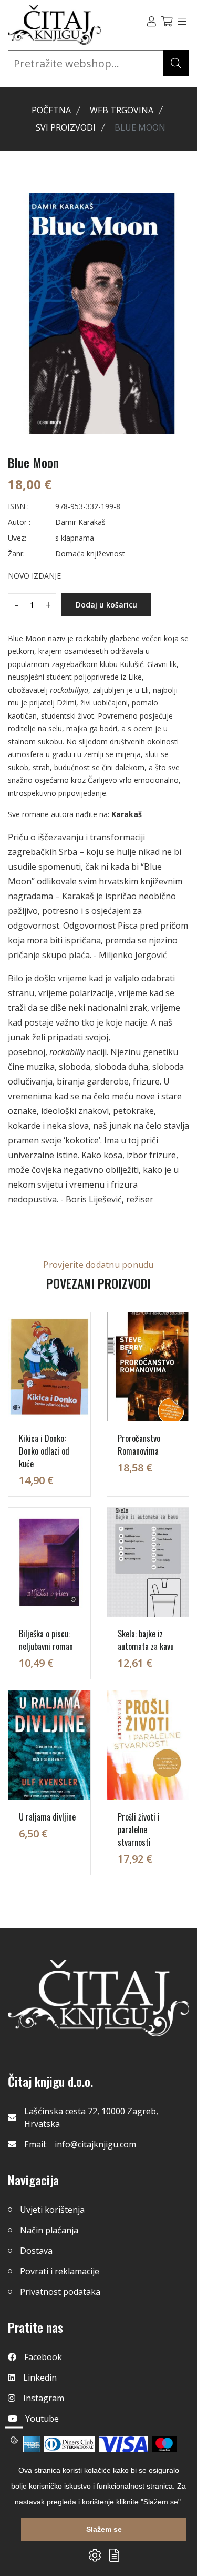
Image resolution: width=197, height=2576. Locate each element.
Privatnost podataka (60, 2292)
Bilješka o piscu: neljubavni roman (46, 1640)
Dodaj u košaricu (106, 605)
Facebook (43, 2357)
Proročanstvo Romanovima (139, 1445)
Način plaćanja (49, 2230)
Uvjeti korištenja (52, 2210)
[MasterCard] (164, 2444)
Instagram (44, 2398)
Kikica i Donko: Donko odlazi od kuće (44, 1451)
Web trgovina (122, 110)
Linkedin (40, 2378)
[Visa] (123, 2444)
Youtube (42, 2419)
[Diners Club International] (69, 2444)
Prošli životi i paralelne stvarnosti (139, 1829)
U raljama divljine (47, 1817)
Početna (51, 110)
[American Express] (30, 2444)
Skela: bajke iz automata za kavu (146, 1640)
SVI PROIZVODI (66, 127)
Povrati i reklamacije (60, 2271)
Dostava (36, 2251)
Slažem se (104, 2529)
